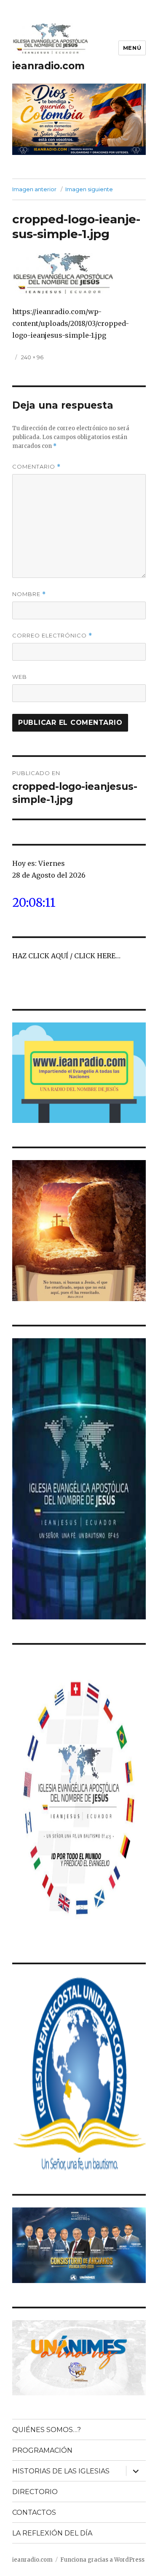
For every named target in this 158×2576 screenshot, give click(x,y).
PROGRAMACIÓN (42, 2450)
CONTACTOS (34, 2512)
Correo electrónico (52, 636)
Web (20, 677)
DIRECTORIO (35, 2492)
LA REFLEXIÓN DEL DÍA (52, 2533)
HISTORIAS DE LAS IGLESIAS (61, 2471)
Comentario (36, 467)
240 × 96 (32, 357)
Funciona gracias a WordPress (102, 2560)
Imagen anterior (34, 189)
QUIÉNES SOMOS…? (47, 2430)
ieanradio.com (48, 66)
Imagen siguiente (89, 189)
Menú (132, 48)
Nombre (29, 594)
